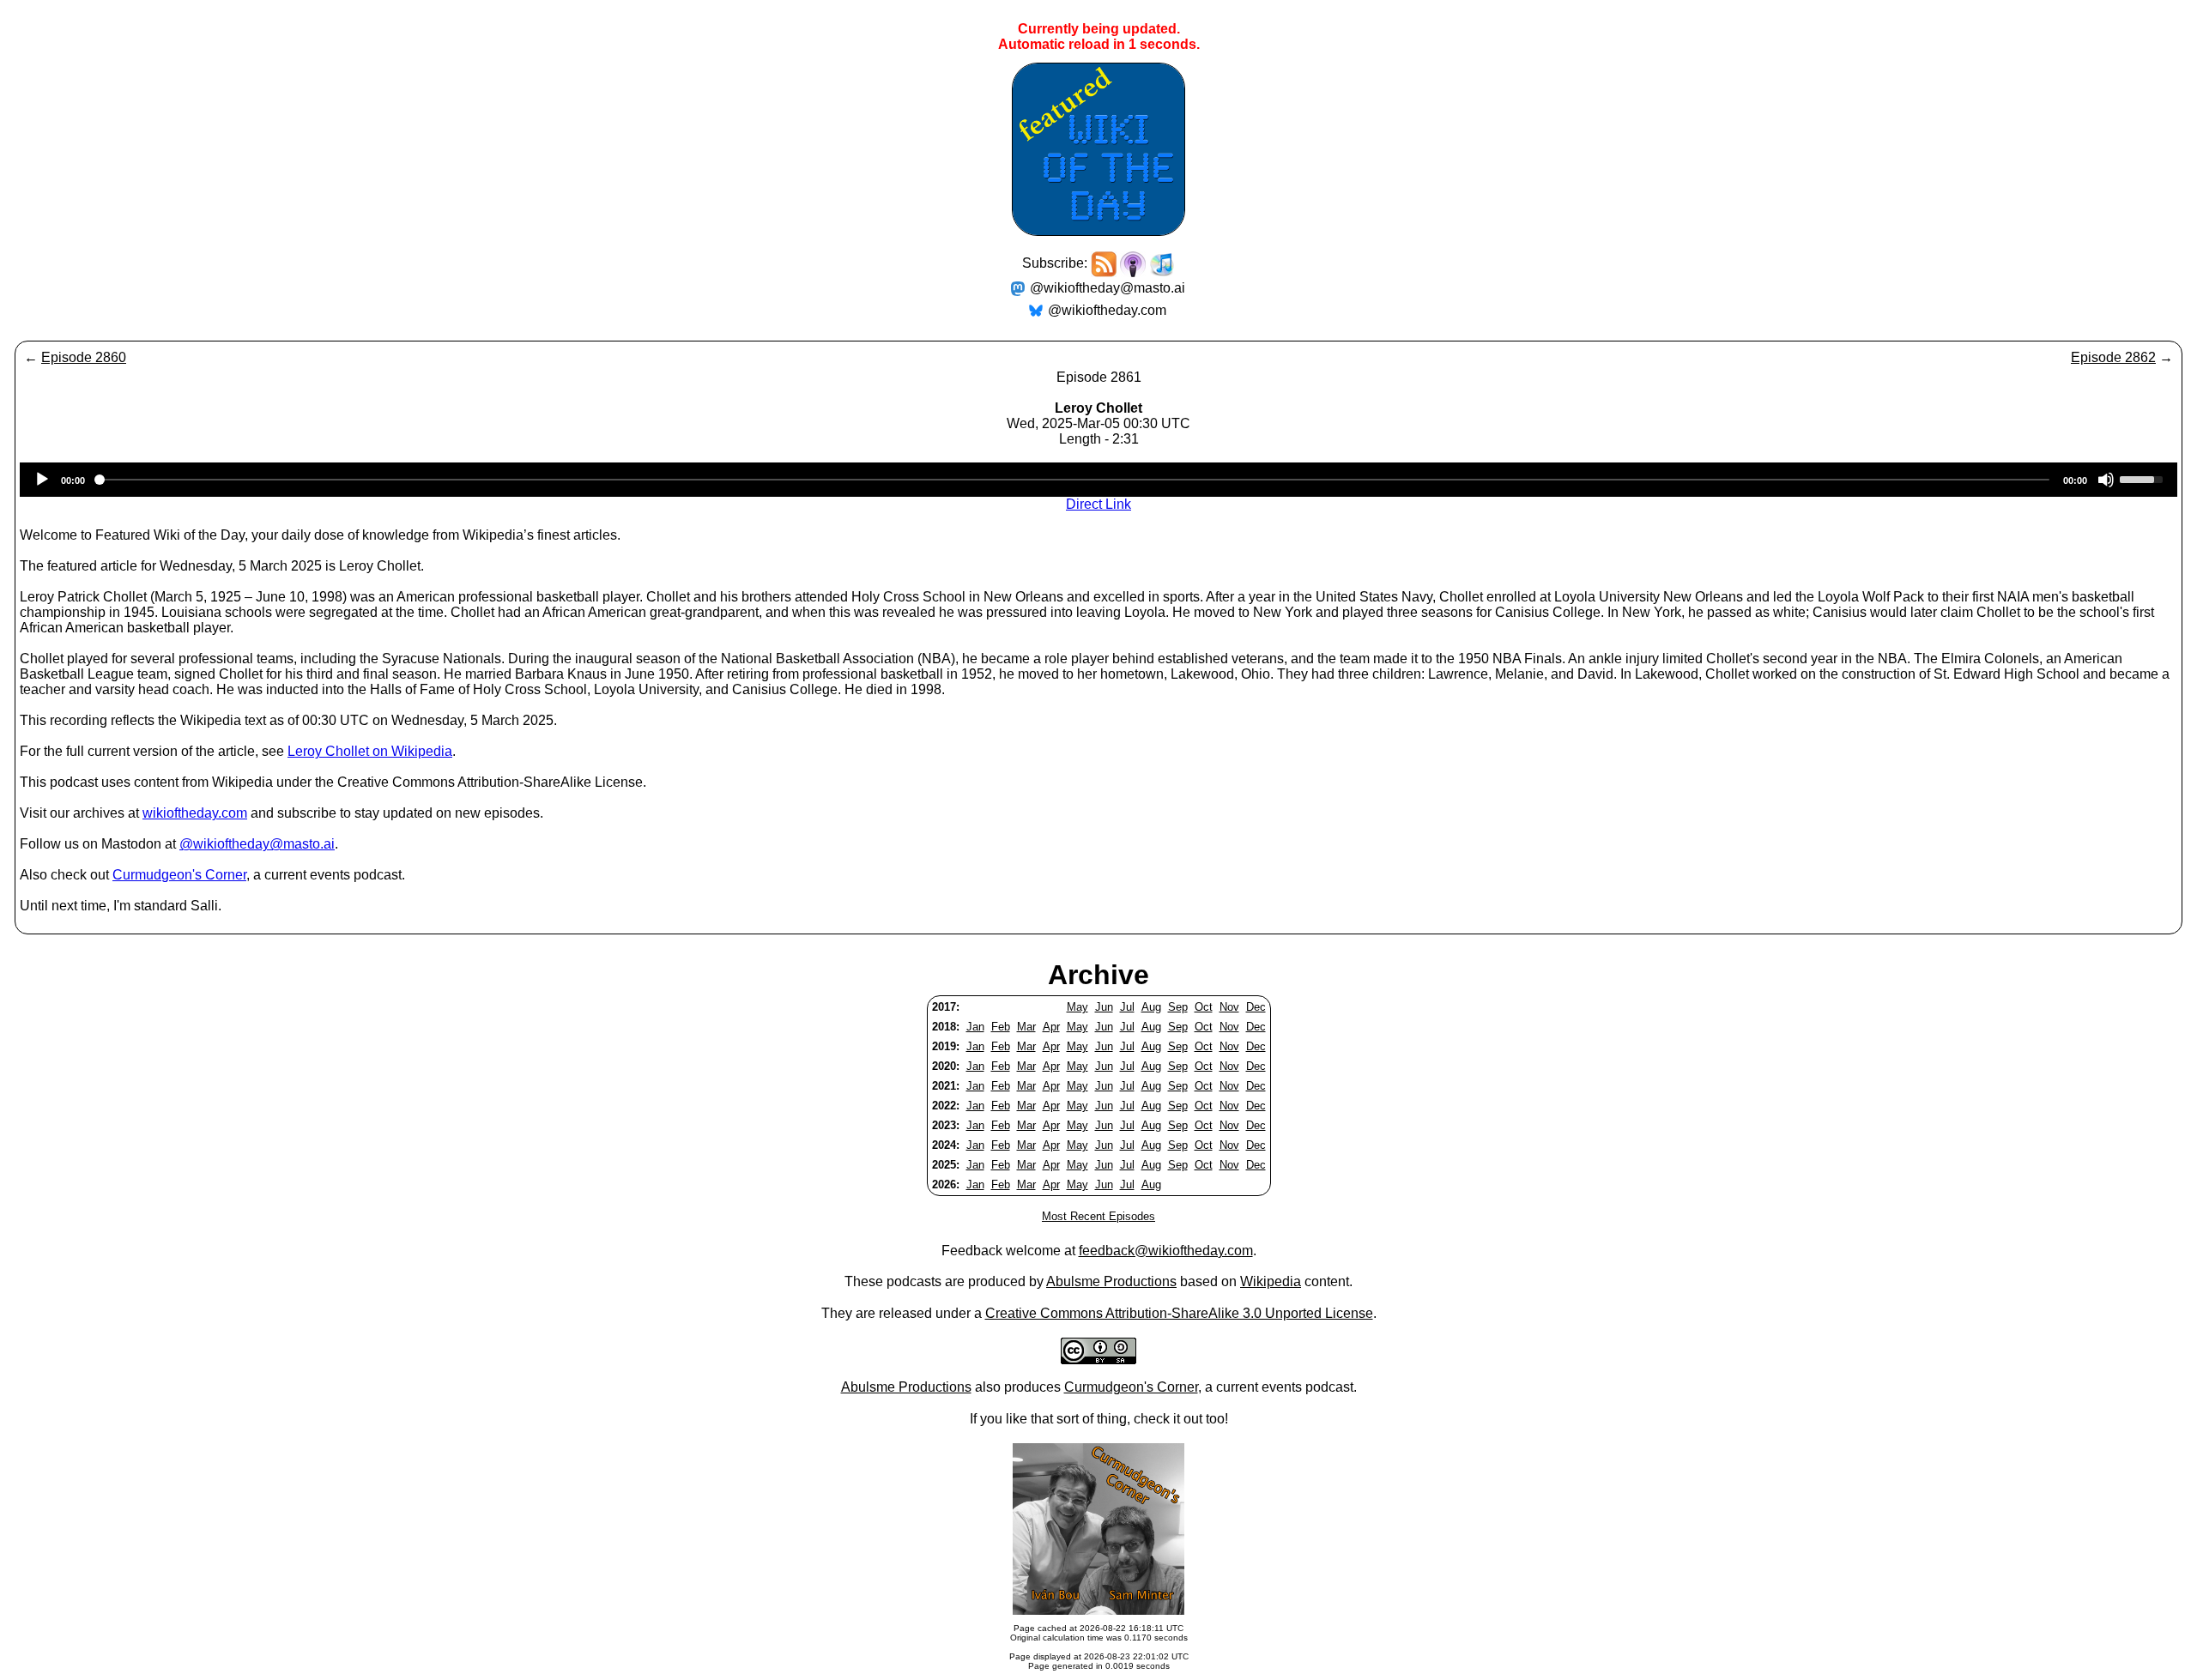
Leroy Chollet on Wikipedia (370, 751)
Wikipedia (1271, 1281)
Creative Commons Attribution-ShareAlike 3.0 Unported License (1179, 1313)
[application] (1098, 480)
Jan (975, 1027)
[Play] (42, 480)
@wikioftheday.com (1107, 310)
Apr (1051, 1027)
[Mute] (2106, 480)
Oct (1204, 1007)
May (1077, 1007)
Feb (1001, 1027)
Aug (1151, 1007)
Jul (1127, 1007)
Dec (1256, 1007)
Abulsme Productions (1111, 1281)
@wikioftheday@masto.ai (1108, 288)
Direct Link (1098, 504)
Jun (1104, 1007)
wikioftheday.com (195, 813)
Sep (1178, 1007)
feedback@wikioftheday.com (1166, 1251)
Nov (1229, 1007)
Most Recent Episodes (1098, 1216)
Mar (1026, 1027)
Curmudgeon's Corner (179, 875)
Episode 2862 (2113, 357)
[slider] (2144, 478)
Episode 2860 (84, 357)
